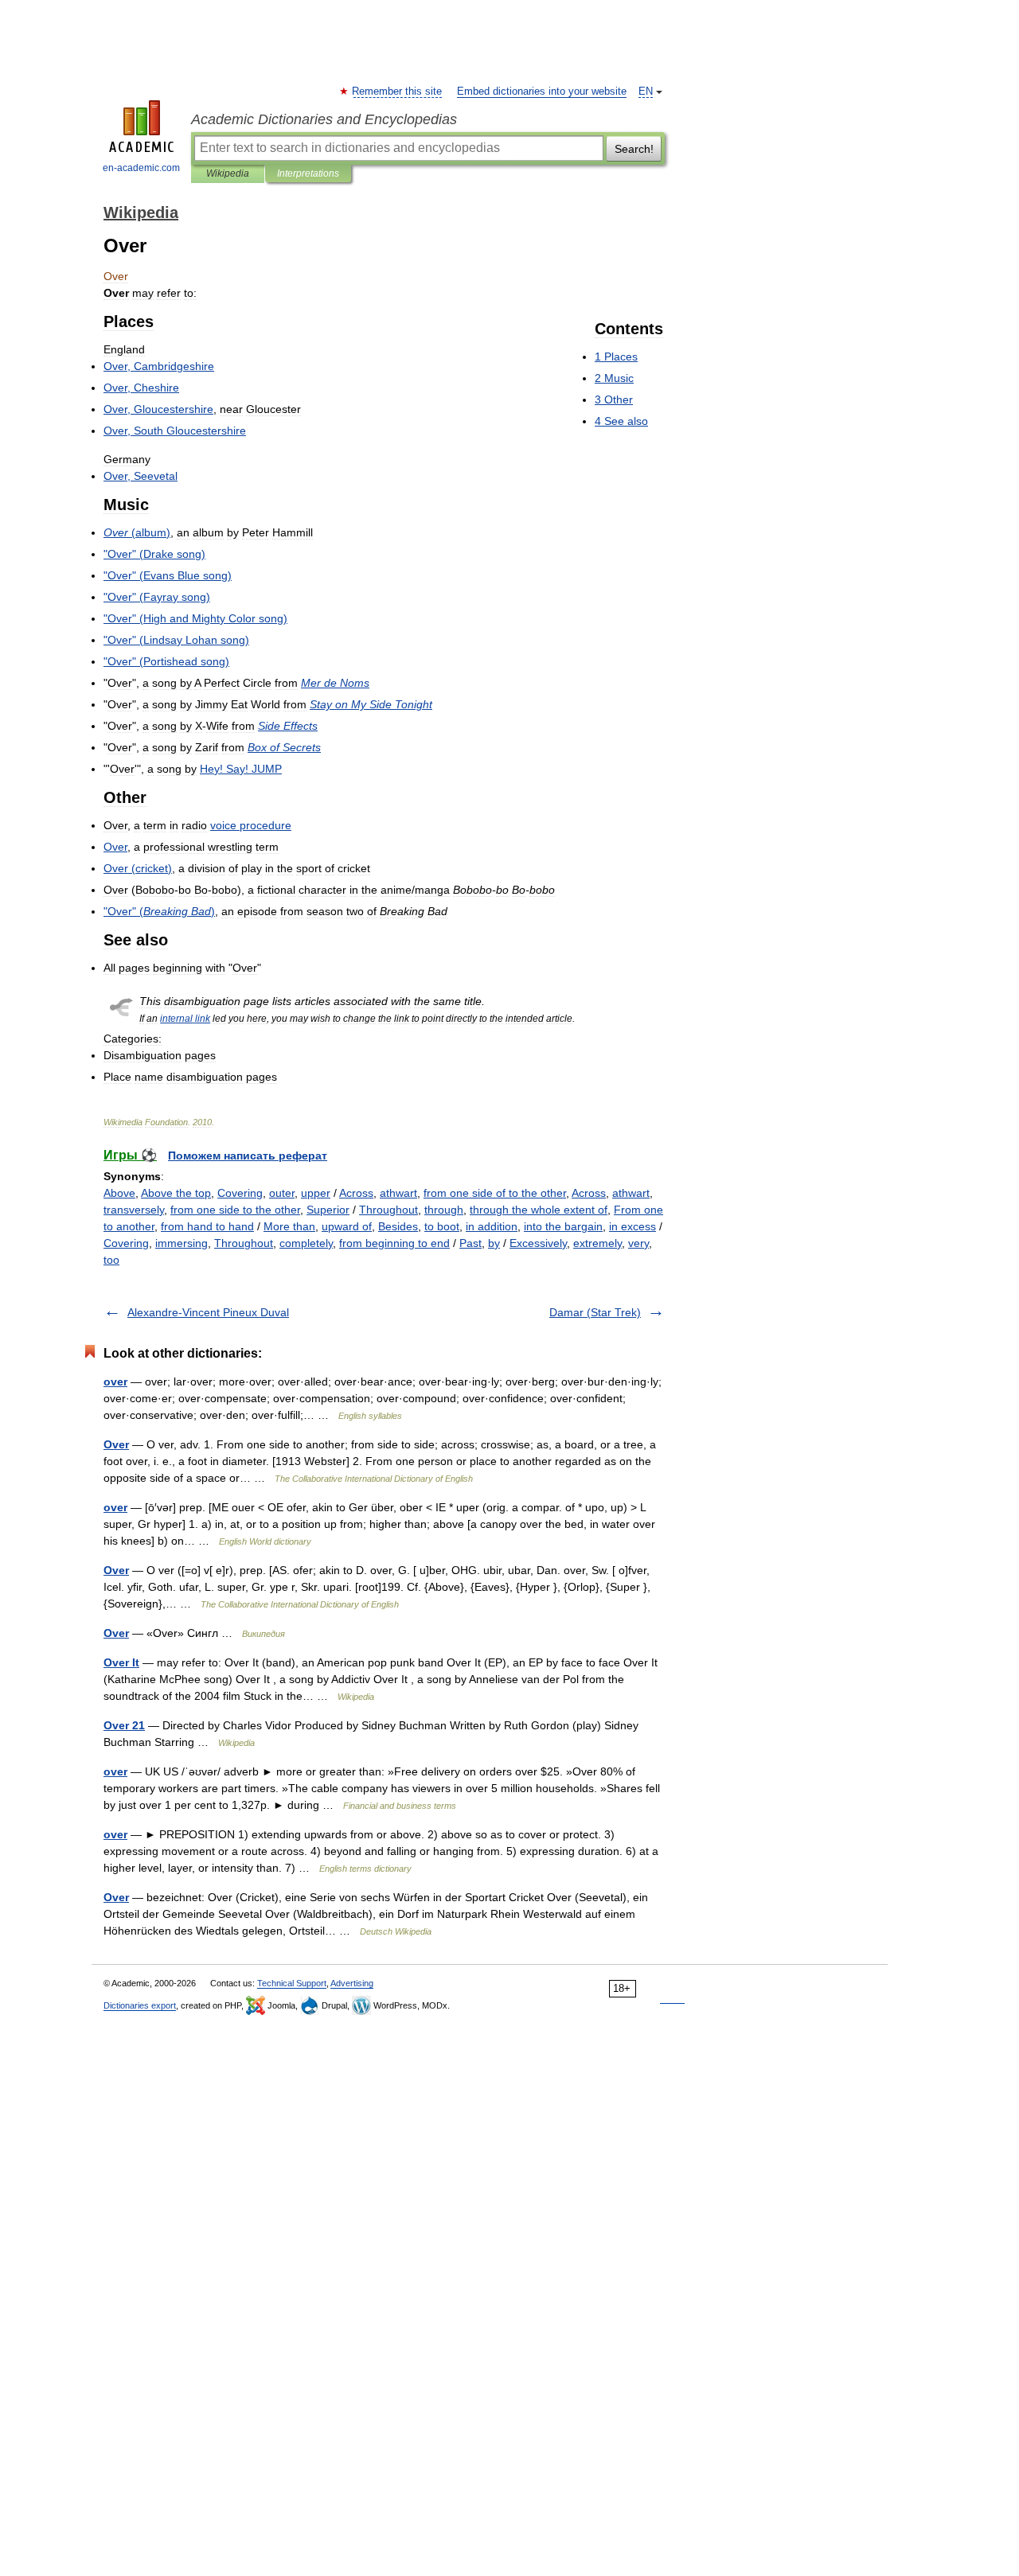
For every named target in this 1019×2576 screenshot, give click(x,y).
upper (316, 1193)
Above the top (176, 1193)
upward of (347, 1226)
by (494, 1243)
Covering (240, 1193)
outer (282, 1193)
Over (116, 1444)
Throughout (388, 1210)
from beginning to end (394, 1243)
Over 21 (124, 1725)
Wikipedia (228, 173)
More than (289, 1226)
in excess (632, 1226)
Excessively (538, 1243)
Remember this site (398, 92)
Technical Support (292, 1983)
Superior (328, 1210)
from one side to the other (235, 1210)
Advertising (352, 1983)
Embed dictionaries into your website (542, 92)
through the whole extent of (539, 1210)
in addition (492, 1226)
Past (470, 1243)
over (115, 1382)
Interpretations (308, 173)
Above (119, 1193)
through (444, 1210)
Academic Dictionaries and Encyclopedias (324, 119)
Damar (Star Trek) (595, 1312)
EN (646, 92)
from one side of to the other (495, 1193)
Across (356, 1193)
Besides (398, 1226)
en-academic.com (141, 168)
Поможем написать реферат (248, 1155)
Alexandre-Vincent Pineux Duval (208, 1312)
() (137, 532)
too (111, 1260)
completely (306, 1243)
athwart (398, 1193)
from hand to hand (207, 1226)
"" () (154, 554)
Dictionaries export (140, 2005)
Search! (634, 149)
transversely (134, 1210)
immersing (182, 1243)
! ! (241, 769)
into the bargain (563, 1226)
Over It (121, 1662)
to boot (442, 1226)
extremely (597, 1243)
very (638, 1243)
